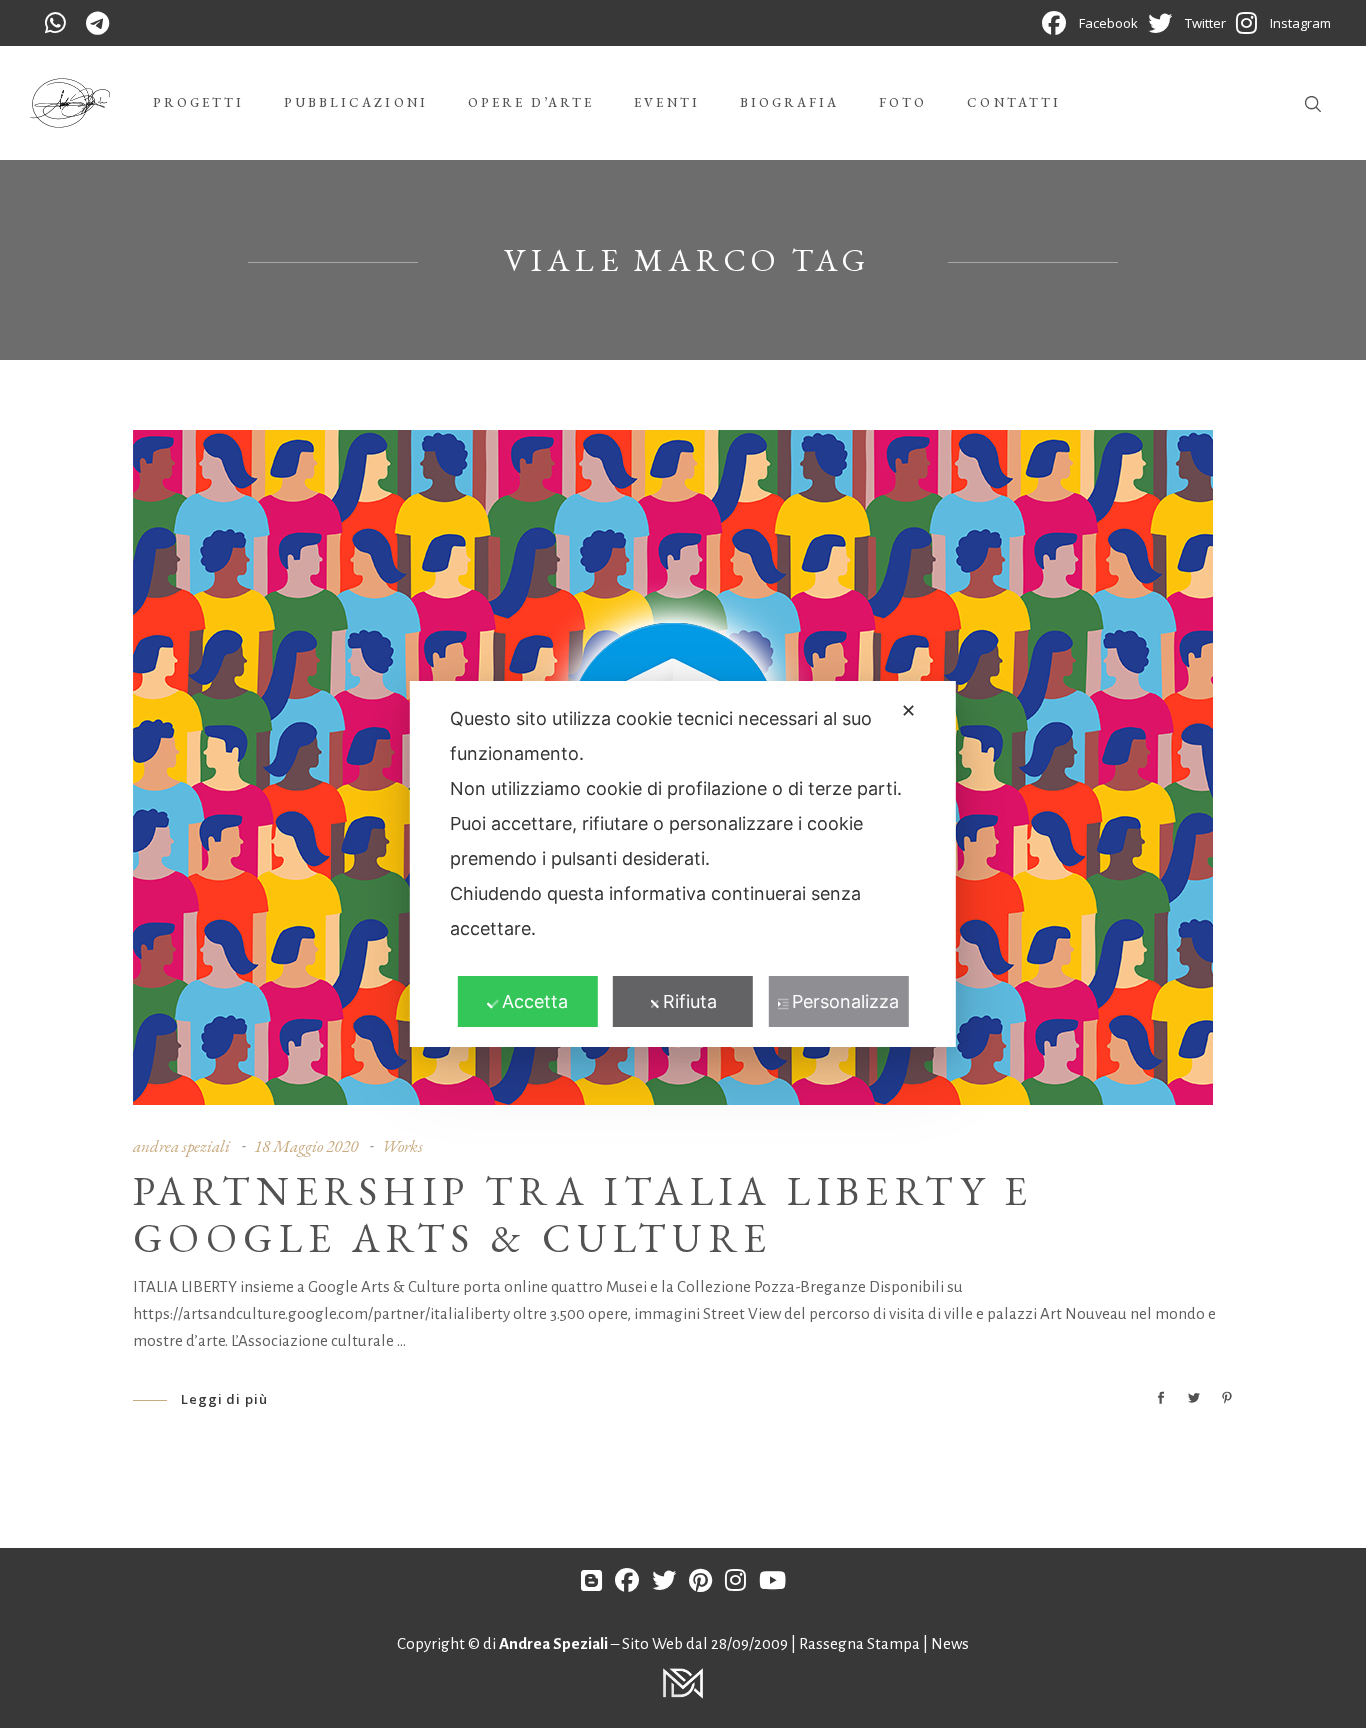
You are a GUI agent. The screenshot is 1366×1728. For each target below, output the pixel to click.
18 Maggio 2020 (306, 1146)
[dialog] (683, 864)
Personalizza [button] (845, 1001)
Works (402, 1146)
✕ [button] (908, 710)
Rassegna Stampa (861, 1643)
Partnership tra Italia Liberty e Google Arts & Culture (583, 1214)
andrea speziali (181, 1146)
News (950, 1643)
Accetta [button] (535, 1001)
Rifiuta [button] (690, 1001)
